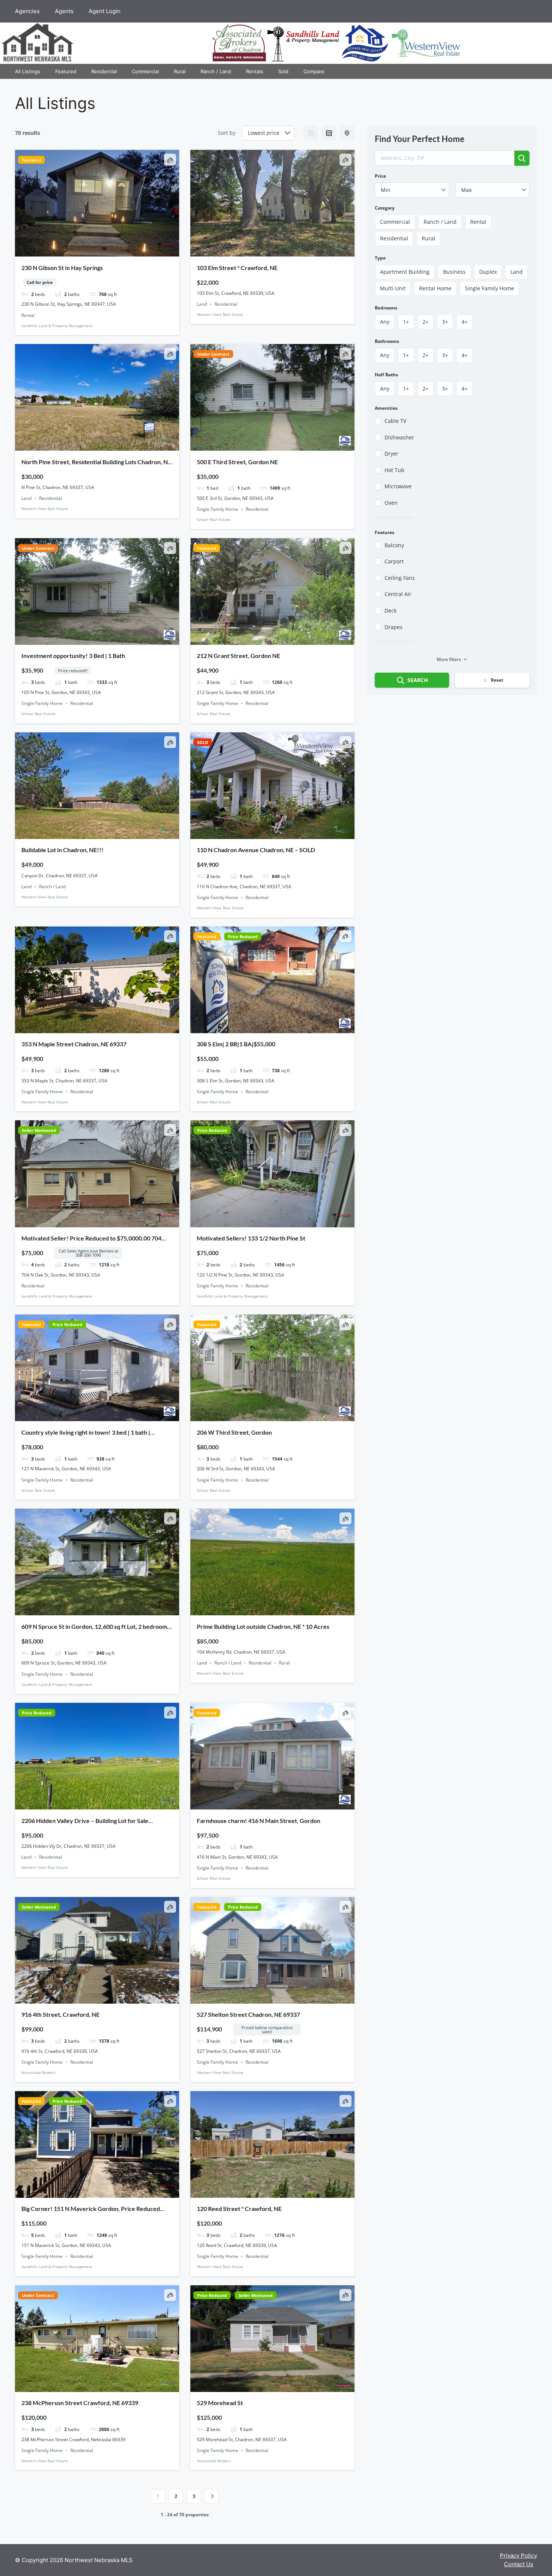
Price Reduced (243, 936)
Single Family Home (217, 509)
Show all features (393, 641)
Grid (311, 133)
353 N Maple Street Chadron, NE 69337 (74, 1044)
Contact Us (519, 2564)
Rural (180, 71)
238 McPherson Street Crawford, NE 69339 (80, 2403)
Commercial (145, 71)
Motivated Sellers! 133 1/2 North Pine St (251, 1238)
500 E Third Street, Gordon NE (237, 462)
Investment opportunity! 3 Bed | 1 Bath (73, 656)
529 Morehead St (220, 2403)
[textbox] (412, 190)
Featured (66, 71)
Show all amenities (394, 517)
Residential (104, 71)
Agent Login (105, 11)
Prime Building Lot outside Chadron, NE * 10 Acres (263, 1626)
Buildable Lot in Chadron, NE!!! (63, 850)
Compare (314, 71)
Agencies (27, 11)
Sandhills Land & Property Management (57, 326)
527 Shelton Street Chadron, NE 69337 (248, 2014)
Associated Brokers (38, 2072)
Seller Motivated (39, 1130)
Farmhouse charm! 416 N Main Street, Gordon (259, 1821)
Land (202, 304)
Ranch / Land (216, 71)
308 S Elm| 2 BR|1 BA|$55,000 (236, 1044)
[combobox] (412, 190)
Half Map (347, 133)
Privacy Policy (518, 2556)
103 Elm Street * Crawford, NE (237, 268)
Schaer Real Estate (214, 519)
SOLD (203, 742)
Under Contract (213, 354)
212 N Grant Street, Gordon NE (238, 656)
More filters (449, 659)
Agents (64, 11)
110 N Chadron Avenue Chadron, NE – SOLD (256, 850)
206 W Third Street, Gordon (234, 1432)
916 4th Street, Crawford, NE (60, 2014)
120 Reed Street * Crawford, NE (239, 2209)
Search (418, 680)
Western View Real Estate (220, 314)
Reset (497, 680)
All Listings (28, 71)
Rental (28, 315)
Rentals (255, 71)
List (329, 133)
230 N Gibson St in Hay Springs (62, 268)
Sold (283, 71)
